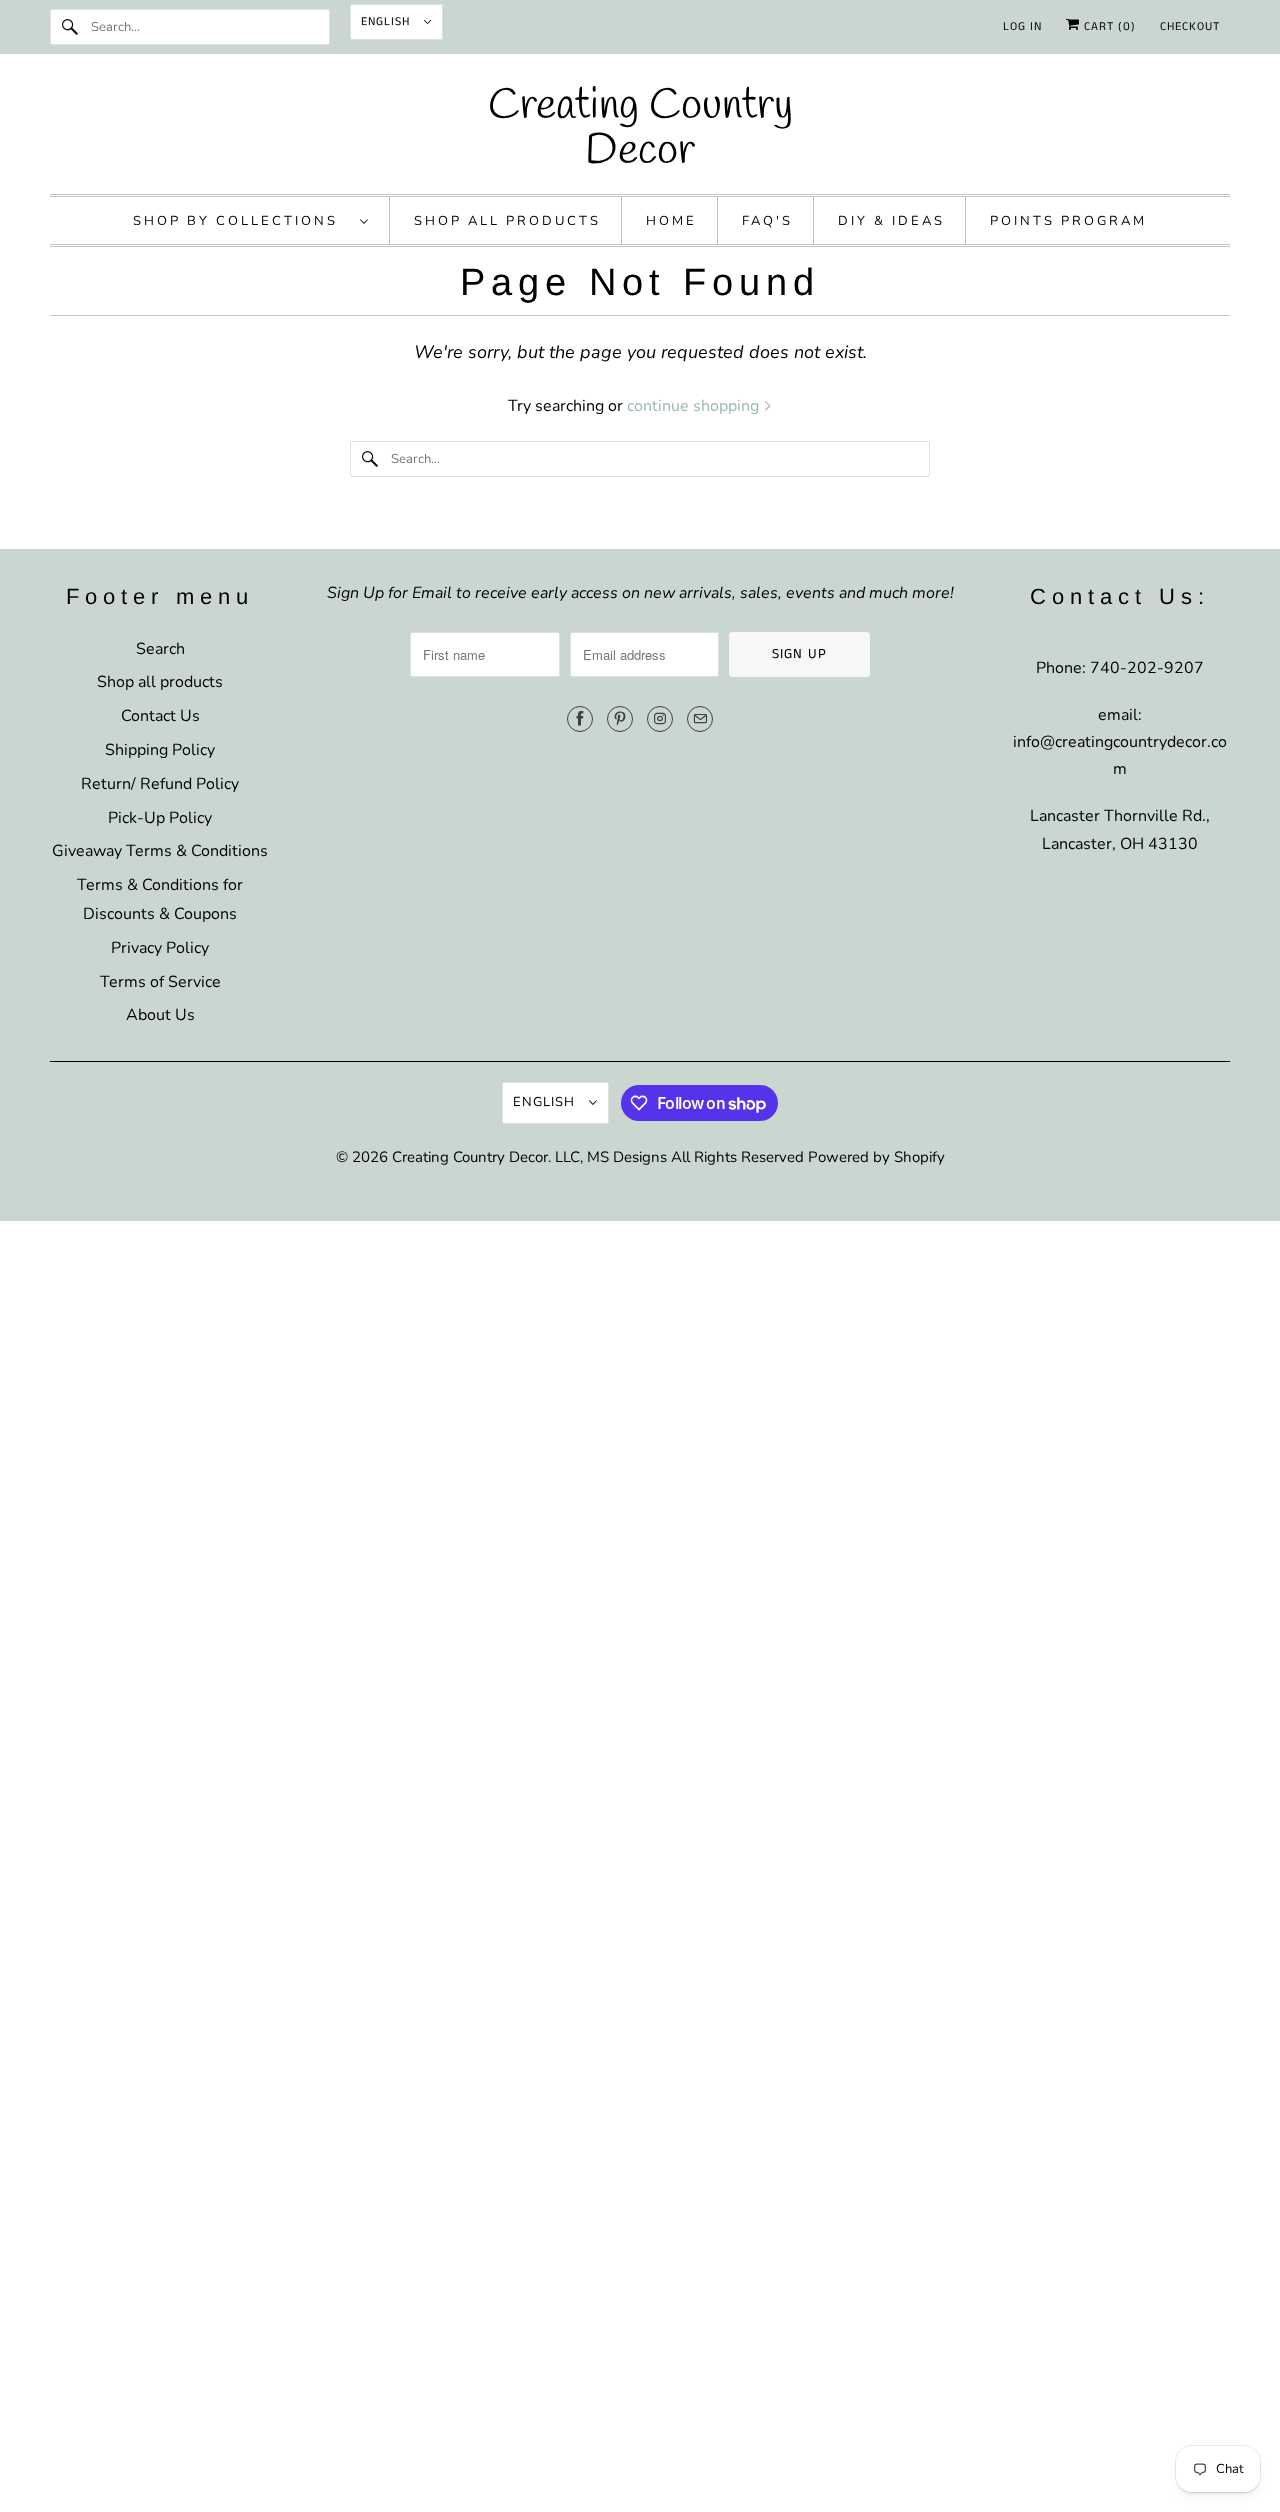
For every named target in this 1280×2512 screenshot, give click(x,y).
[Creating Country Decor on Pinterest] (620, 719)
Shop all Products (507, 221)
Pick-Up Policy (160, 818)
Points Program (1068, 221)
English (387, 21)
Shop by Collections (241, 221)
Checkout (1190, 26)
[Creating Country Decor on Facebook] (580, 719)
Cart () (1108, 26)
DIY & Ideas (891, 221)
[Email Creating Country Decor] (700, 719)
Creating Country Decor (470, 1157)
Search (160, 649)
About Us (160, 1015)
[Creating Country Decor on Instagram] (660, 719)
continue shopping (695, 406)
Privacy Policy (160, 948)
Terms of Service (160, 982)
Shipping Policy (160, 750)
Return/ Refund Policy (160, 784)
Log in (1022, 26)
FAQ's (767, 221)
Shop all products (160, 682)
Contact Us (160, 716)
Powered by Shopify (876, 1157)
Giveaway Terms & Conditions (160, 851)
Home (671, 221)
